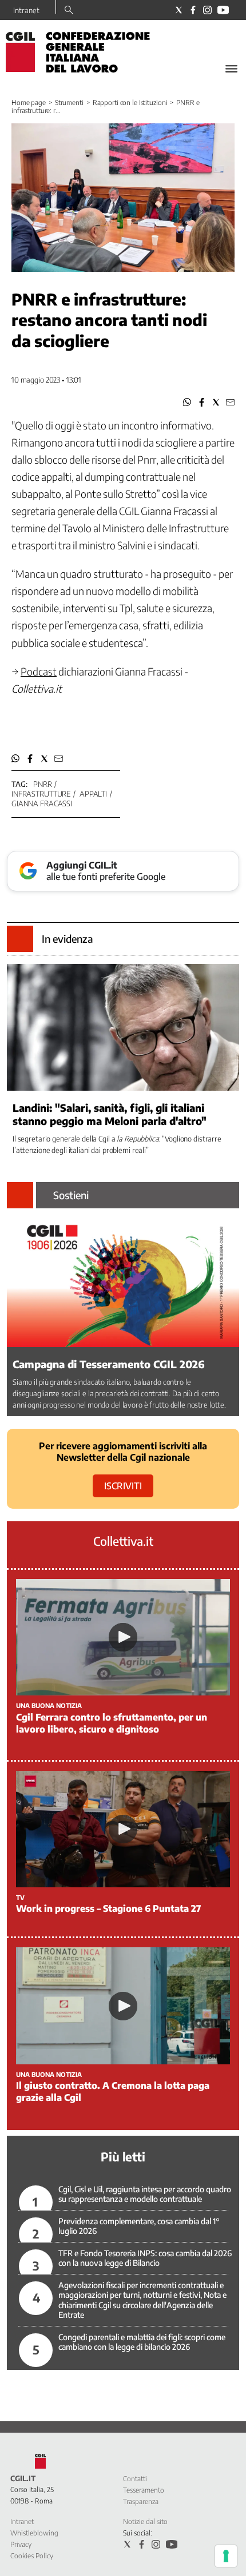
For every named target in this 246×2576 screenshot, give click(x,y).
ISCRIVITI (123, 1486)
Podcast (39, 671)
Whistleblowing (34, 2533)
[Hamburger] (231, 69)
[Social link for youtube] (223, 10)
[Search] (69, 11)
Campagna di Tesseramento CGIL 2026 (109, 1364)
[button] (187, 402)
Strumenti (69, 103)
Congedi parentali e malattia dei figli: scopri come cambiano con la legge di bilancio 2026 (142, 2342)
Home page (29, 103)
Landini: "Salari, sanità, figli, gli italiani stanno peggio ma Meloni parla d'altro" (110, 1114)
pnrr (42, 784)
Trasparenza (141, 2501)
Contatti (135, 2479)
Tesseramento (144, 2490)
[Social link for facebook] (193, 10)
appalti (93, 794)
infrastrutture (41, 794)
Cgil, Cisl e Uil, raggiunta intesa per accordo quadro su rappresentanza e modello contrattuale (145, 2194)
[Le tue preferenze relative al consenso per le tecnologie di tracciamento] (226, 2556)
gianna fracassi (42, 803)
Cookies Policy (32, 2556)
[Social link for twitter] (179, 10)
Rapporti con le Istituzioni (130, 103)
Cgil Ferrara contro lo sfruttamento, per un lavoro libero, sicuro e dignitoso (112, 1723)
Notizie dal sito (145, 2521)
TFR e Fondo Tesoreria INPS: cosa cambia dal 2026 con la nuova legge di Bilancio (145, 2258)
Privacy (21, 2544)
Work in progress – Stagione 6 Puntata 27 (108, 1908)
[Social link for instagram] (207, 10)
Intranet (26, 10)
